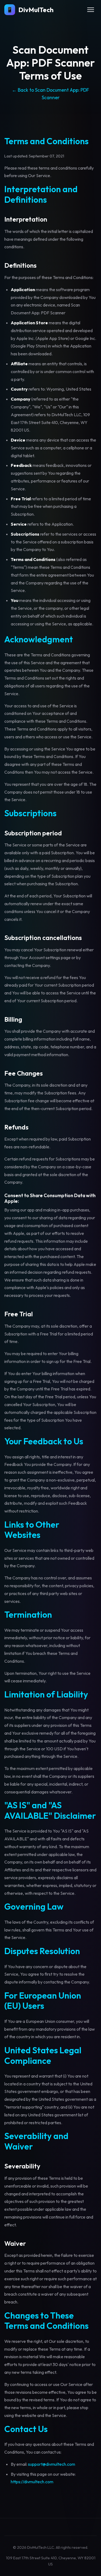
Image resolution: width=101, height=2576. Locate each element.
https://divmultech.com (32, 2482)
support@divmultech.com (52, 2464)
